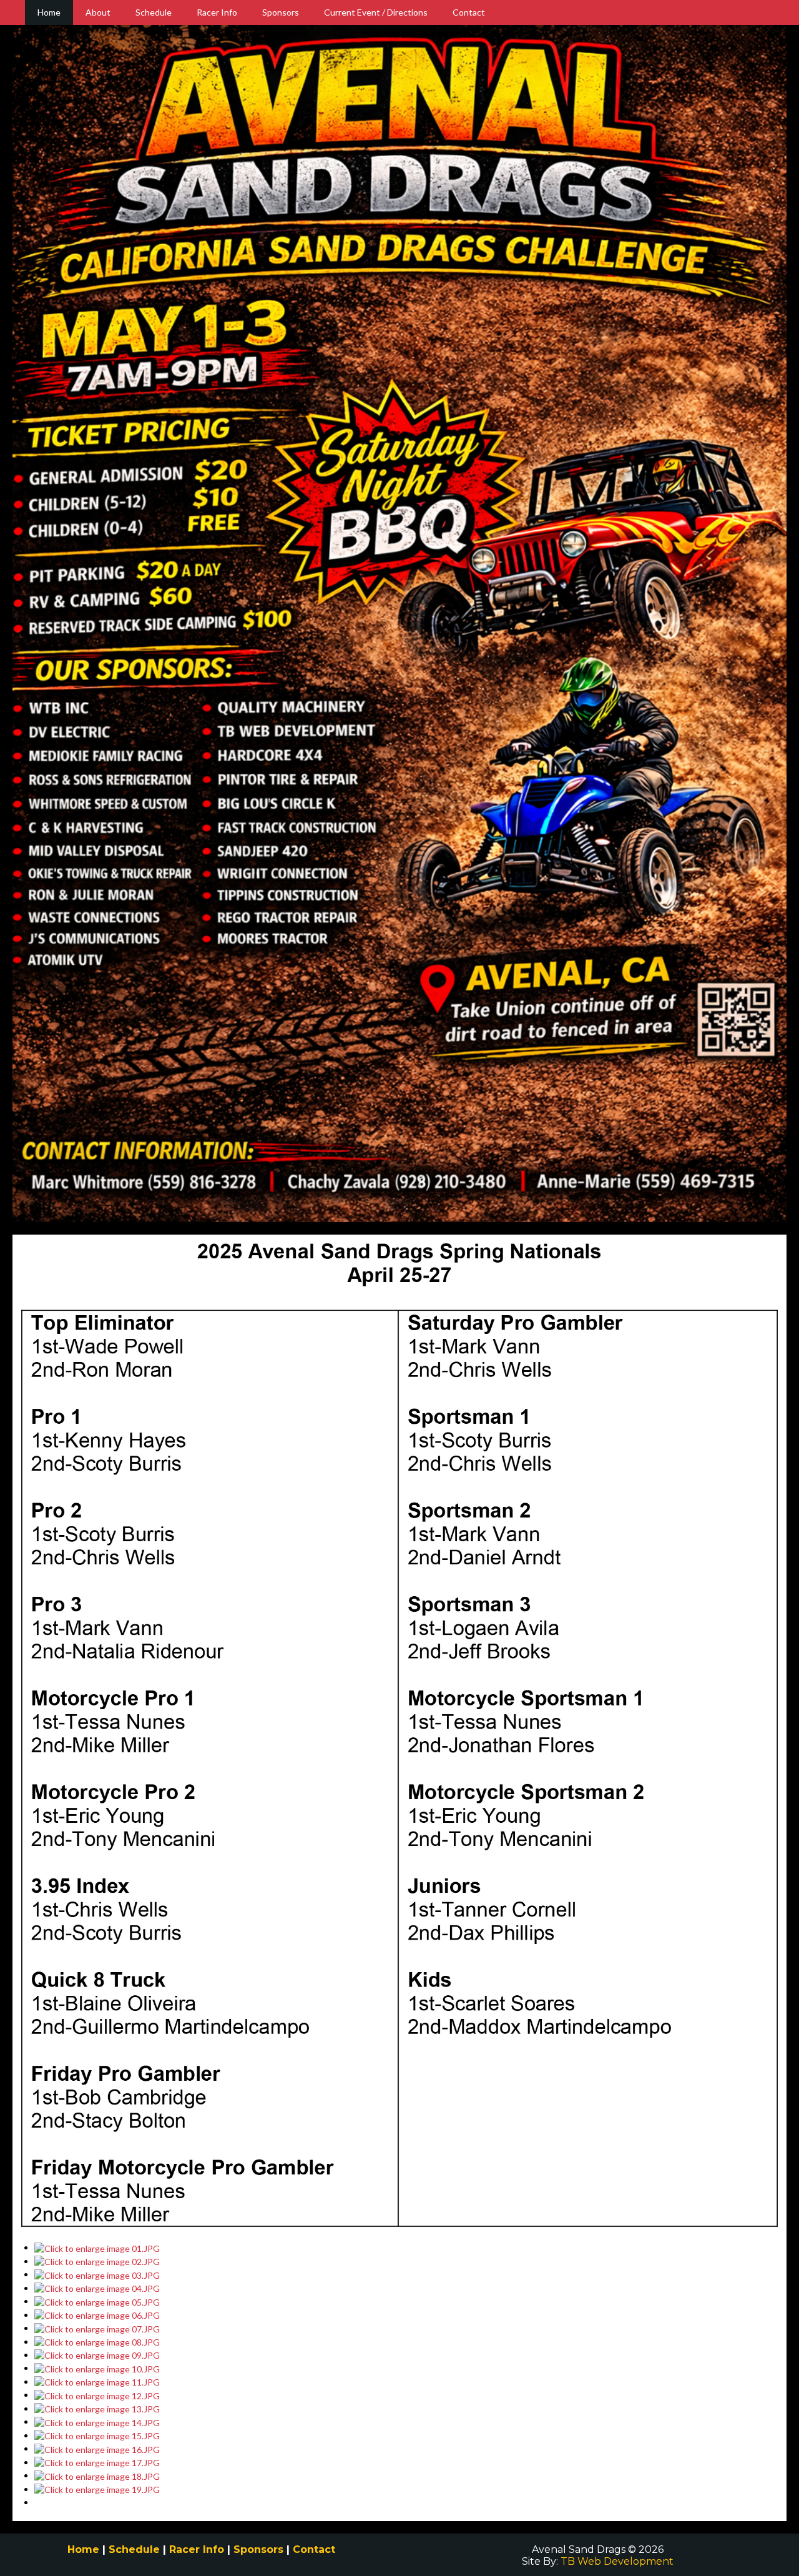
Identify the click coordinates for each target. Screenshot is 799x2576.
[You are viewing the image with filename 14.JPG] (97, 2421)
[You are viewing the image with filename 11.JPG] (97, 2381)
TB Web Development (617, 2561)
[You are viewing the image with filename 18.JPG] (97, 2475)
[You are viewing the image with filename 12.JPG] (97, 2395)
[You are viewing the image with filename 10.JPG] (97, 2368)
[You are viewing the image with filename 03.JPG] (97, 2274)
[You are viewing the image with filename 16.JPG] (97, 2448)
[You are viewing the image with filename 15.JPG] (97, 2435)
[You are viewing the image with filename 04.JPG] (97, 2288)
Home (49, 12)
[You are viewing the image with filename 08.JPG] (97, 2342)
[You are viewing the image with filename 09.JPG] (97, 2355)
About (98, 12)
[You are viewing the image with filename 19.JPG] (97, 2489)
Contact (469, 12)
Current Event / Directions (376, 12)
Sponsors (281, 12)
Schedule (154, 12)
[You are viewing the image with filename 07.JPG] (97, 2328)
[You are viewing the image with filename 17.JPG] (97, 2462)
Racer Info (217, 12)
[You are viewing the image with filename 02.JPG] (97, 2261)
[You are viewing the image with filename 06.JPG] (97, 2315)
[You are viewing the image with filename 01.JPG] (97, 2247)
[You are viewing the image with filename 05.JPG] (97, 2301)
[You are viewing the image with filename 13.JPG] (97, 2408)
